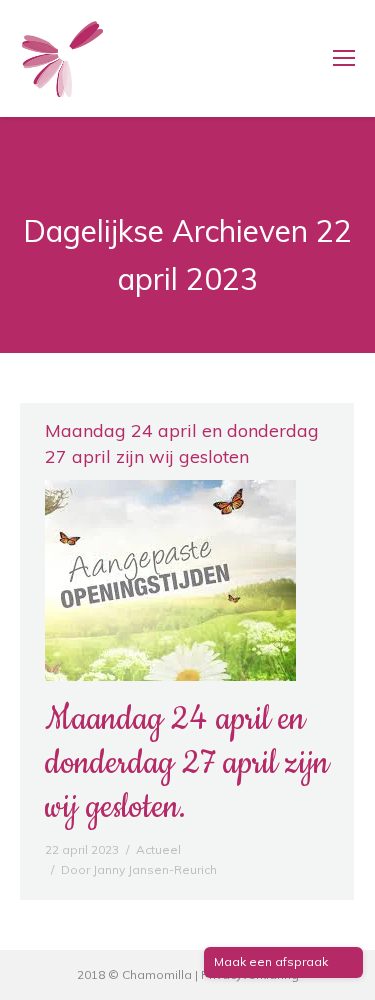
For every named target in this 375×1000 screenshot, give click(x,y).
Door (139, 869)
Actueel (158, 849)
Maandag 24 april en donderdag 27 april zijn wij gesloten (182, 443)
